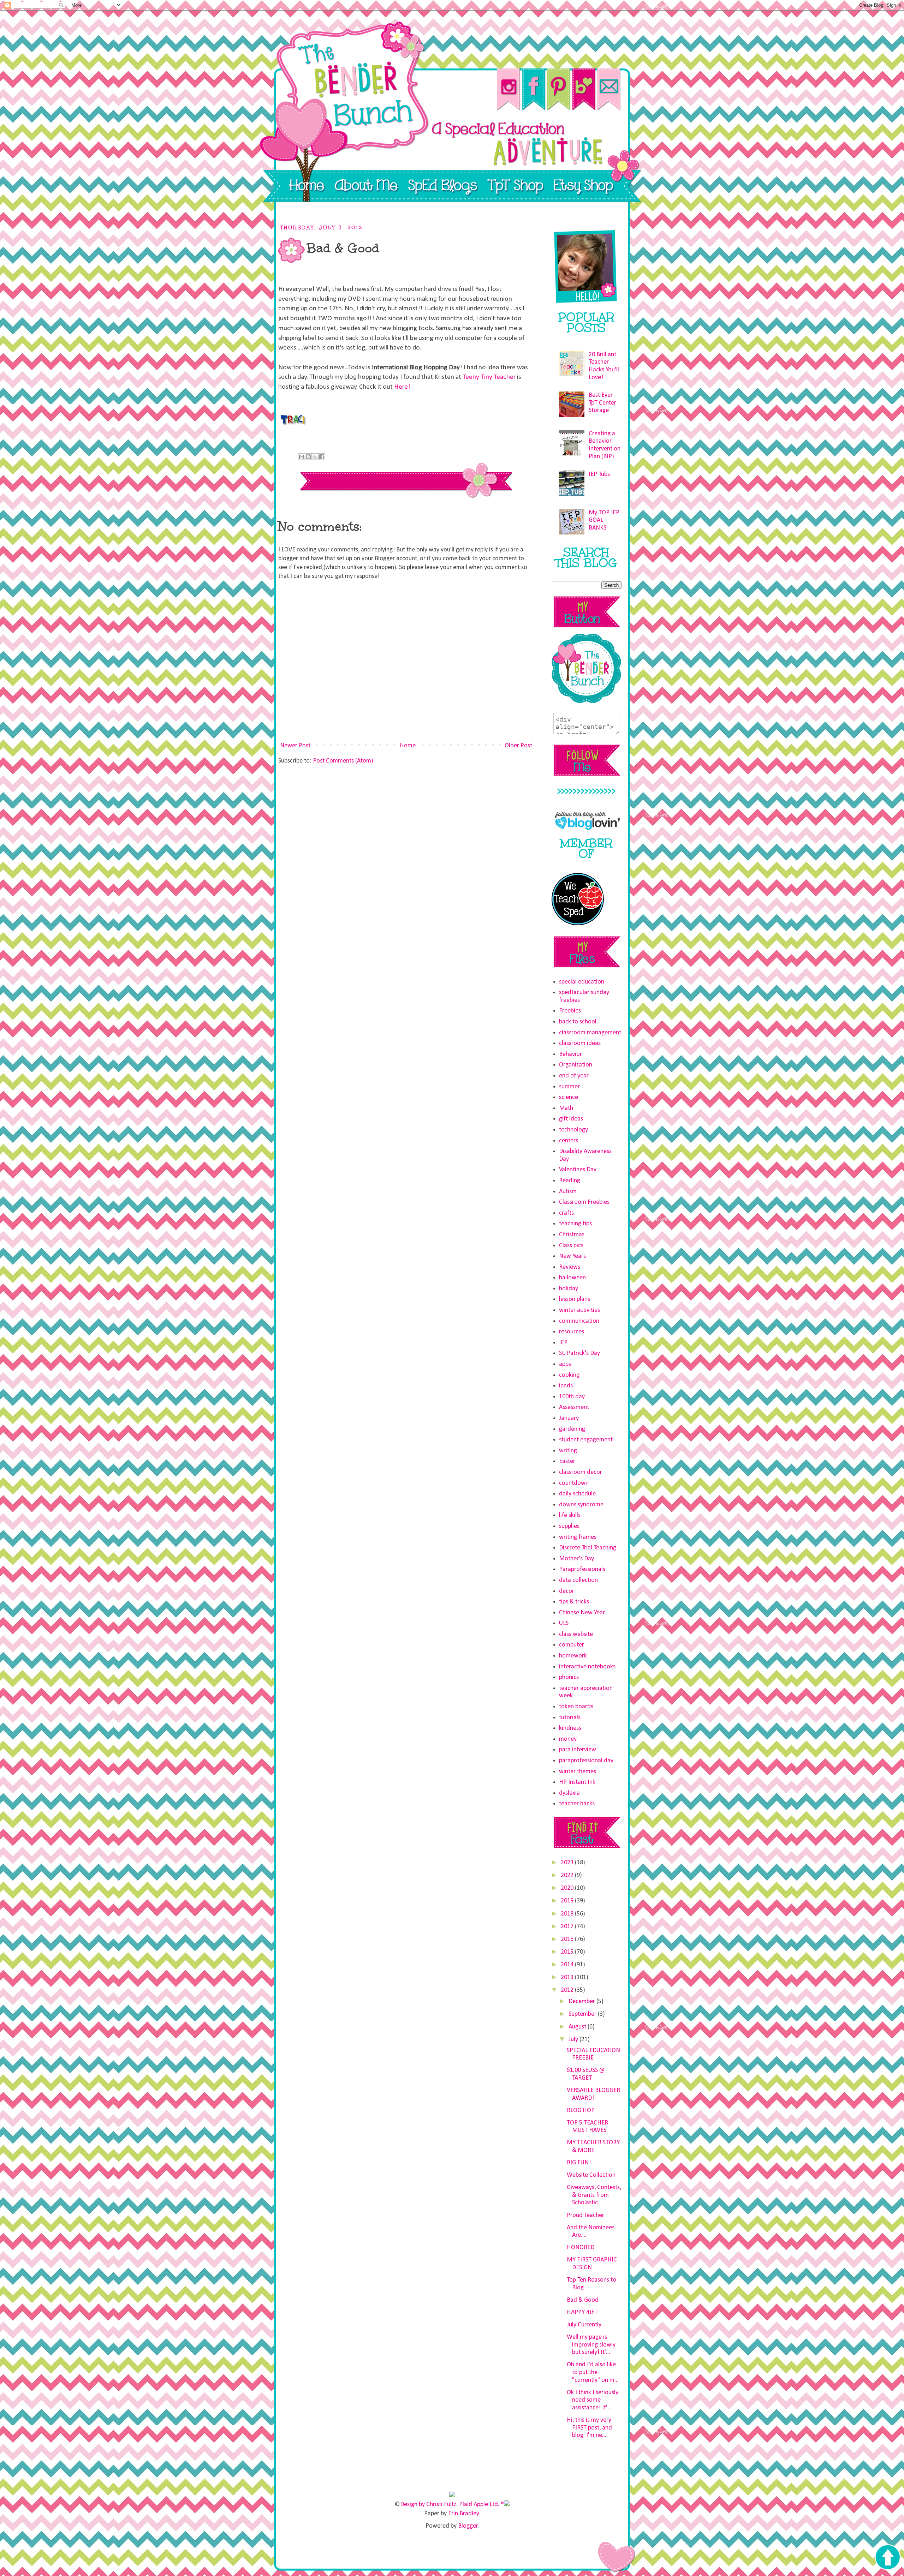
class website (576, 1634)
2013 (568, 1977)
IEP (563, 1343)
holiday (569, 1289)
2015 (568, 1952)
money (568, 1739)
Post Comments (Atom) (343, 761)
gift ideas (571, 1119)
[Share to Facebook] (322, 457)
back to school (578, 1022)
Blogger (468, 2526)
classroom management (590, 1033)
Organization (576, 1065)
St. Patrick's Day (579, 1353)
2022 (568, 1875)
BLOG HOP (581, 2111)
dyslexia (569, 1793)
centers (569, 1141)
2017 (568, 1927)
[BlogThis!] (308, 457)
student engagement (586, 1440)
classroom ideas (580, 1043)
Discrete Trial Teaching (588, 1548)
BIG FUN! (579, 2163)
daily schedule (577, 1494)
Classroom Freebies (584, 1202)
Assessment (574, 1407)
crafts (566, 1213)
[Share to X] (315, 457)
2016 (568, 1939)
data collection (578, 1580)
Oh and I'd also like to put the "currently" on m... (593, 2372)
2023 (568, 1863)
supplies (569, 1526)
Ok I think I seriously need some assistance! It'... (593, 2400)
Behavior (570, 1054)
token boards (576, 1707)
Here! (402, 387)
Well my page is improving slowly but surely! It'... (591, 2345)
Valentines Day (578, 1170)
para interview (578, 1750)
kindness (570, 1728)
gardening (572, 1429)
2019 (568, 1901)
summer (569, 1087)
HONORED (581, 2248)
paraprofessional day (586, 1761)
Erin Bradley (463, 2514)
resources (572, 1332)
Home (408, 746)
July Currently (584, 2325)
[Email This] (302, 457)
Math (566, 1108)
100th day (572, 1397)
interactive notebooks (587, 1667)
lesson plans (575, 1299)
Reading (570, 1181)
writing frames (578, 1537)
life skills (570, 1515)
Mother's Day (576, 1559)
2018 (568, 1914)
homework (573, 1656)
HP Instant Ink (577, 1782)
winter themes (578, 1772)
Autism (568, 1192)
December (582, 2001)
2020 (568, 1888)
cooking (569, 1375)
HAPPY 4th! (582, 2312)
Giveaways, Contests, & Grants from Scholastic (594, 2195)
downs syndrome (581, 1505)
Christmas (572, 1235)
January (569, 1418)
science (569, 1097)
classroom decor (581, 1472)
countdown (574, 1483)
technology (573, 1130)
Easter (567, 1461)
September (583, 2014)
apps (565, 1364)
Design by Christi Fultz (428, 2505)
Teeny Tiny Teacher (489, 377)
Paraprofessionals (582, 1569)
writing (568, 1451)
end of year (574, 1076)
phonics (569, 1677)
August (578, 2027)
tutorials (570, 1718)
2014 (568, 1965)
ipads (566, 1386)
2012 (568, 1990)
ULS (564, 1623)
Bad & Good (583, 2300)
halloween (572, 1278)
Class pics (571, 1246)
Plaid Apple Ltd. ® (481, 2505)
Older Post (518, 746)
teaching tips (575, 1224)
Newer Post (295, 746)
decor (567, 1591)
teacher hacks (577, 1804)
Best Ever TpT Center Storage (602, 403)
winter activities (579, 1310)
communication (579, 1321)
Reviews (570, 1267)
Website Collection (591, 2175)
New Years (572, 1256)
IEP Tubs (599, 474)
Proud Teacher (585, 2215)
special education (582, 982)
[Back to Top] (887, 2558)
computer (572, 1645)
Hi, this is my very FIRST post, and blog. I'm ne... (589, 2428)
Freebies (570, 1011)
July (574, 2040)
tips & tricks (574, 1602)
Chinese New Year (582, 1613)
